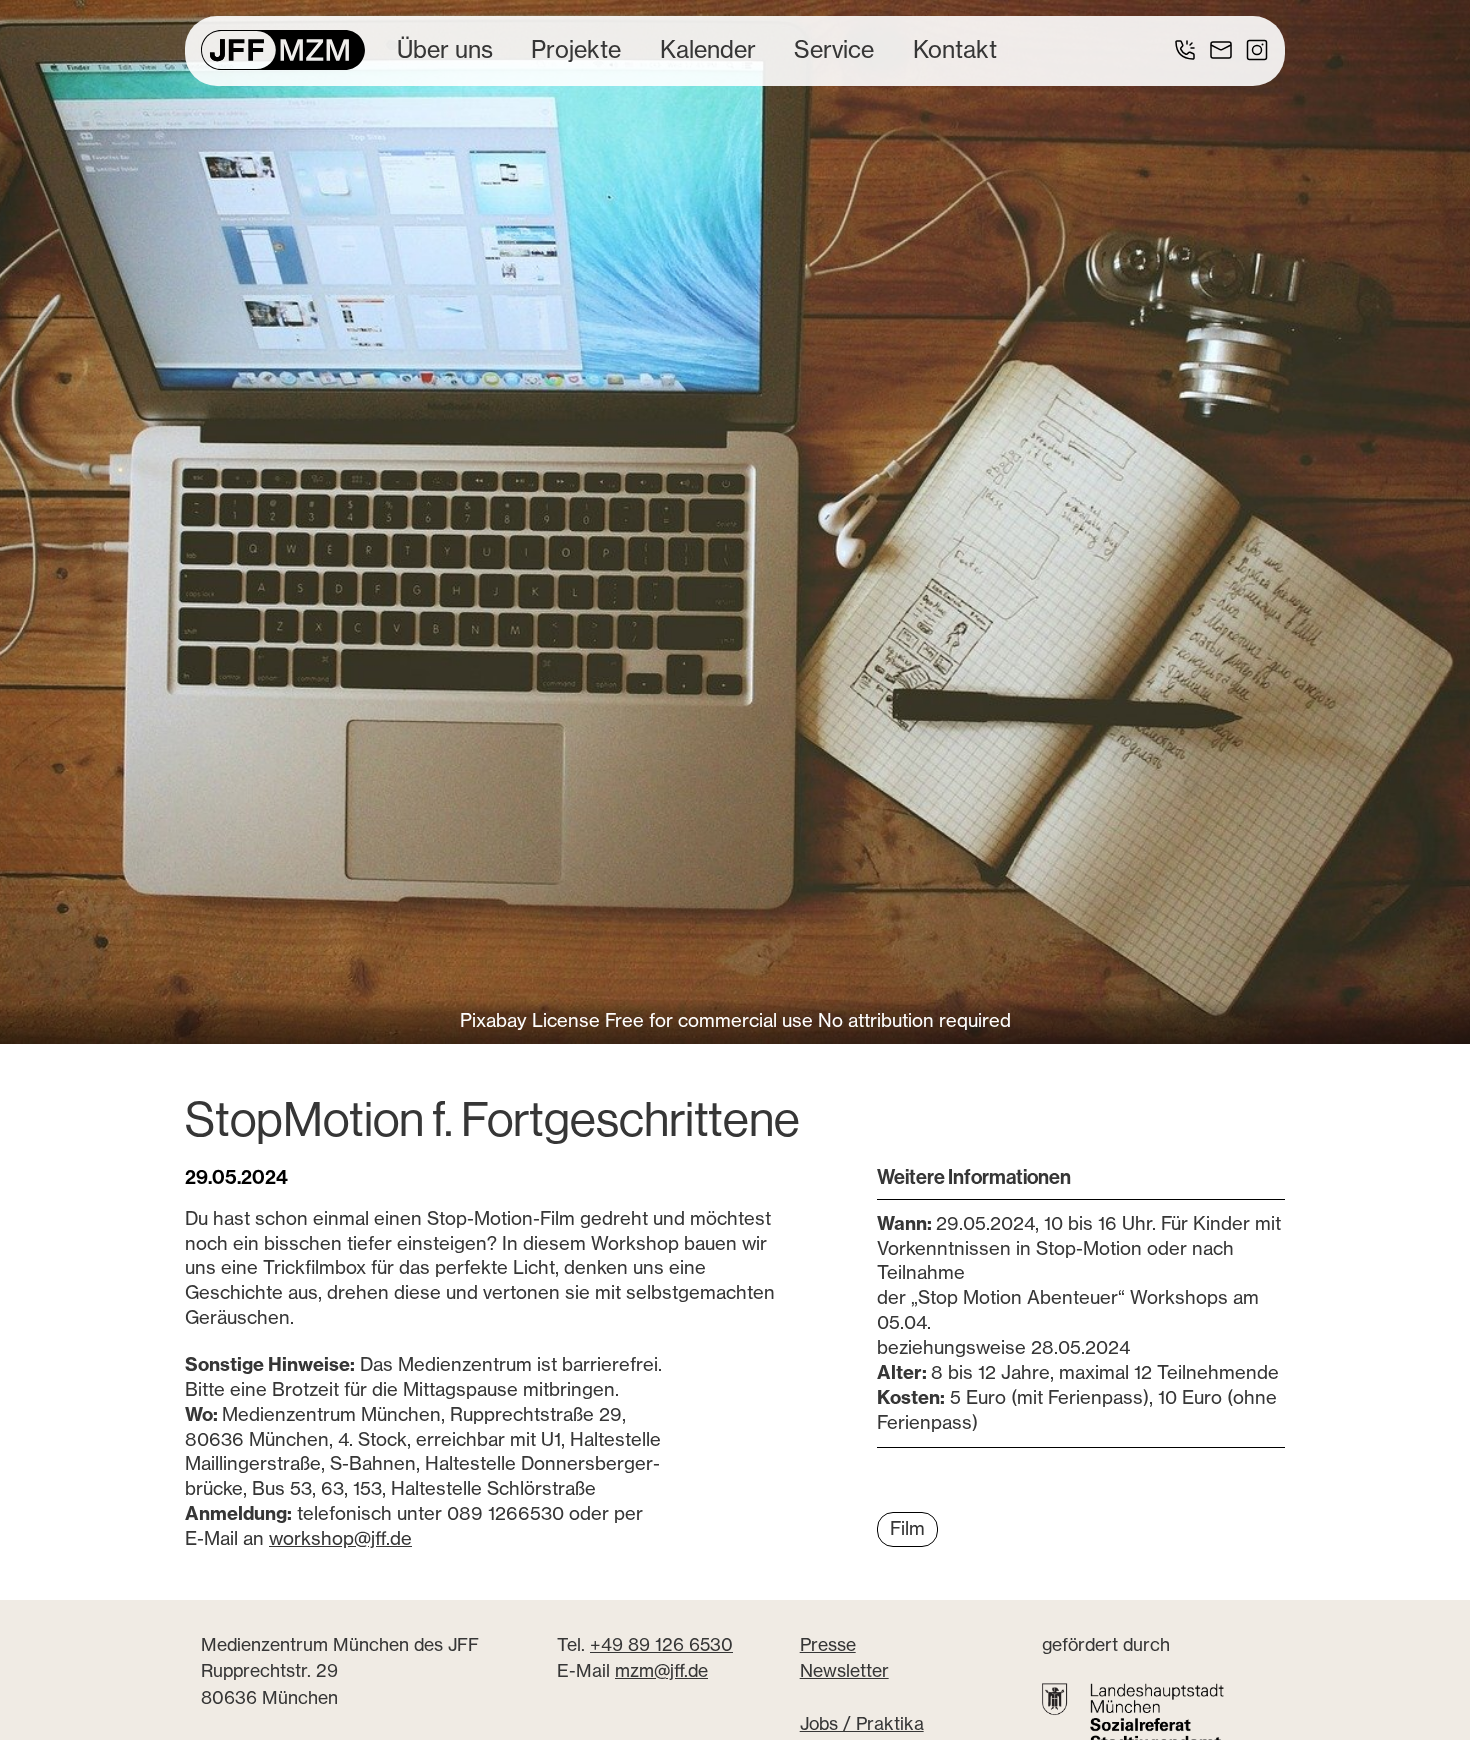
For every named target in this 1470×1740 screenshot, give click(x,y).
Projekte (576, 49)
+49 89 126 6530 (661, 1644)
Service (834, 49)
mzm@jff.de (661, 1671)
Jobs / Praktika (862, 1723)
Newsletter (844, 1671)
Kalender (708, 49)
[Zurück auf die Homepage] (283, 50)
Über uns (445, 49)
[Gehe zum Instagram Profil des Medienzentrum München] (1257, 50)
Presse (828, 1644)
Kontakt (955, 49)
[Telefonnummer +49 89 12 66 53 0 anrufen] (1185, 50)
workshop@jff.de (340, 1538)
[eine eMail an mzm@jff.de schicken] (1221, 50)
